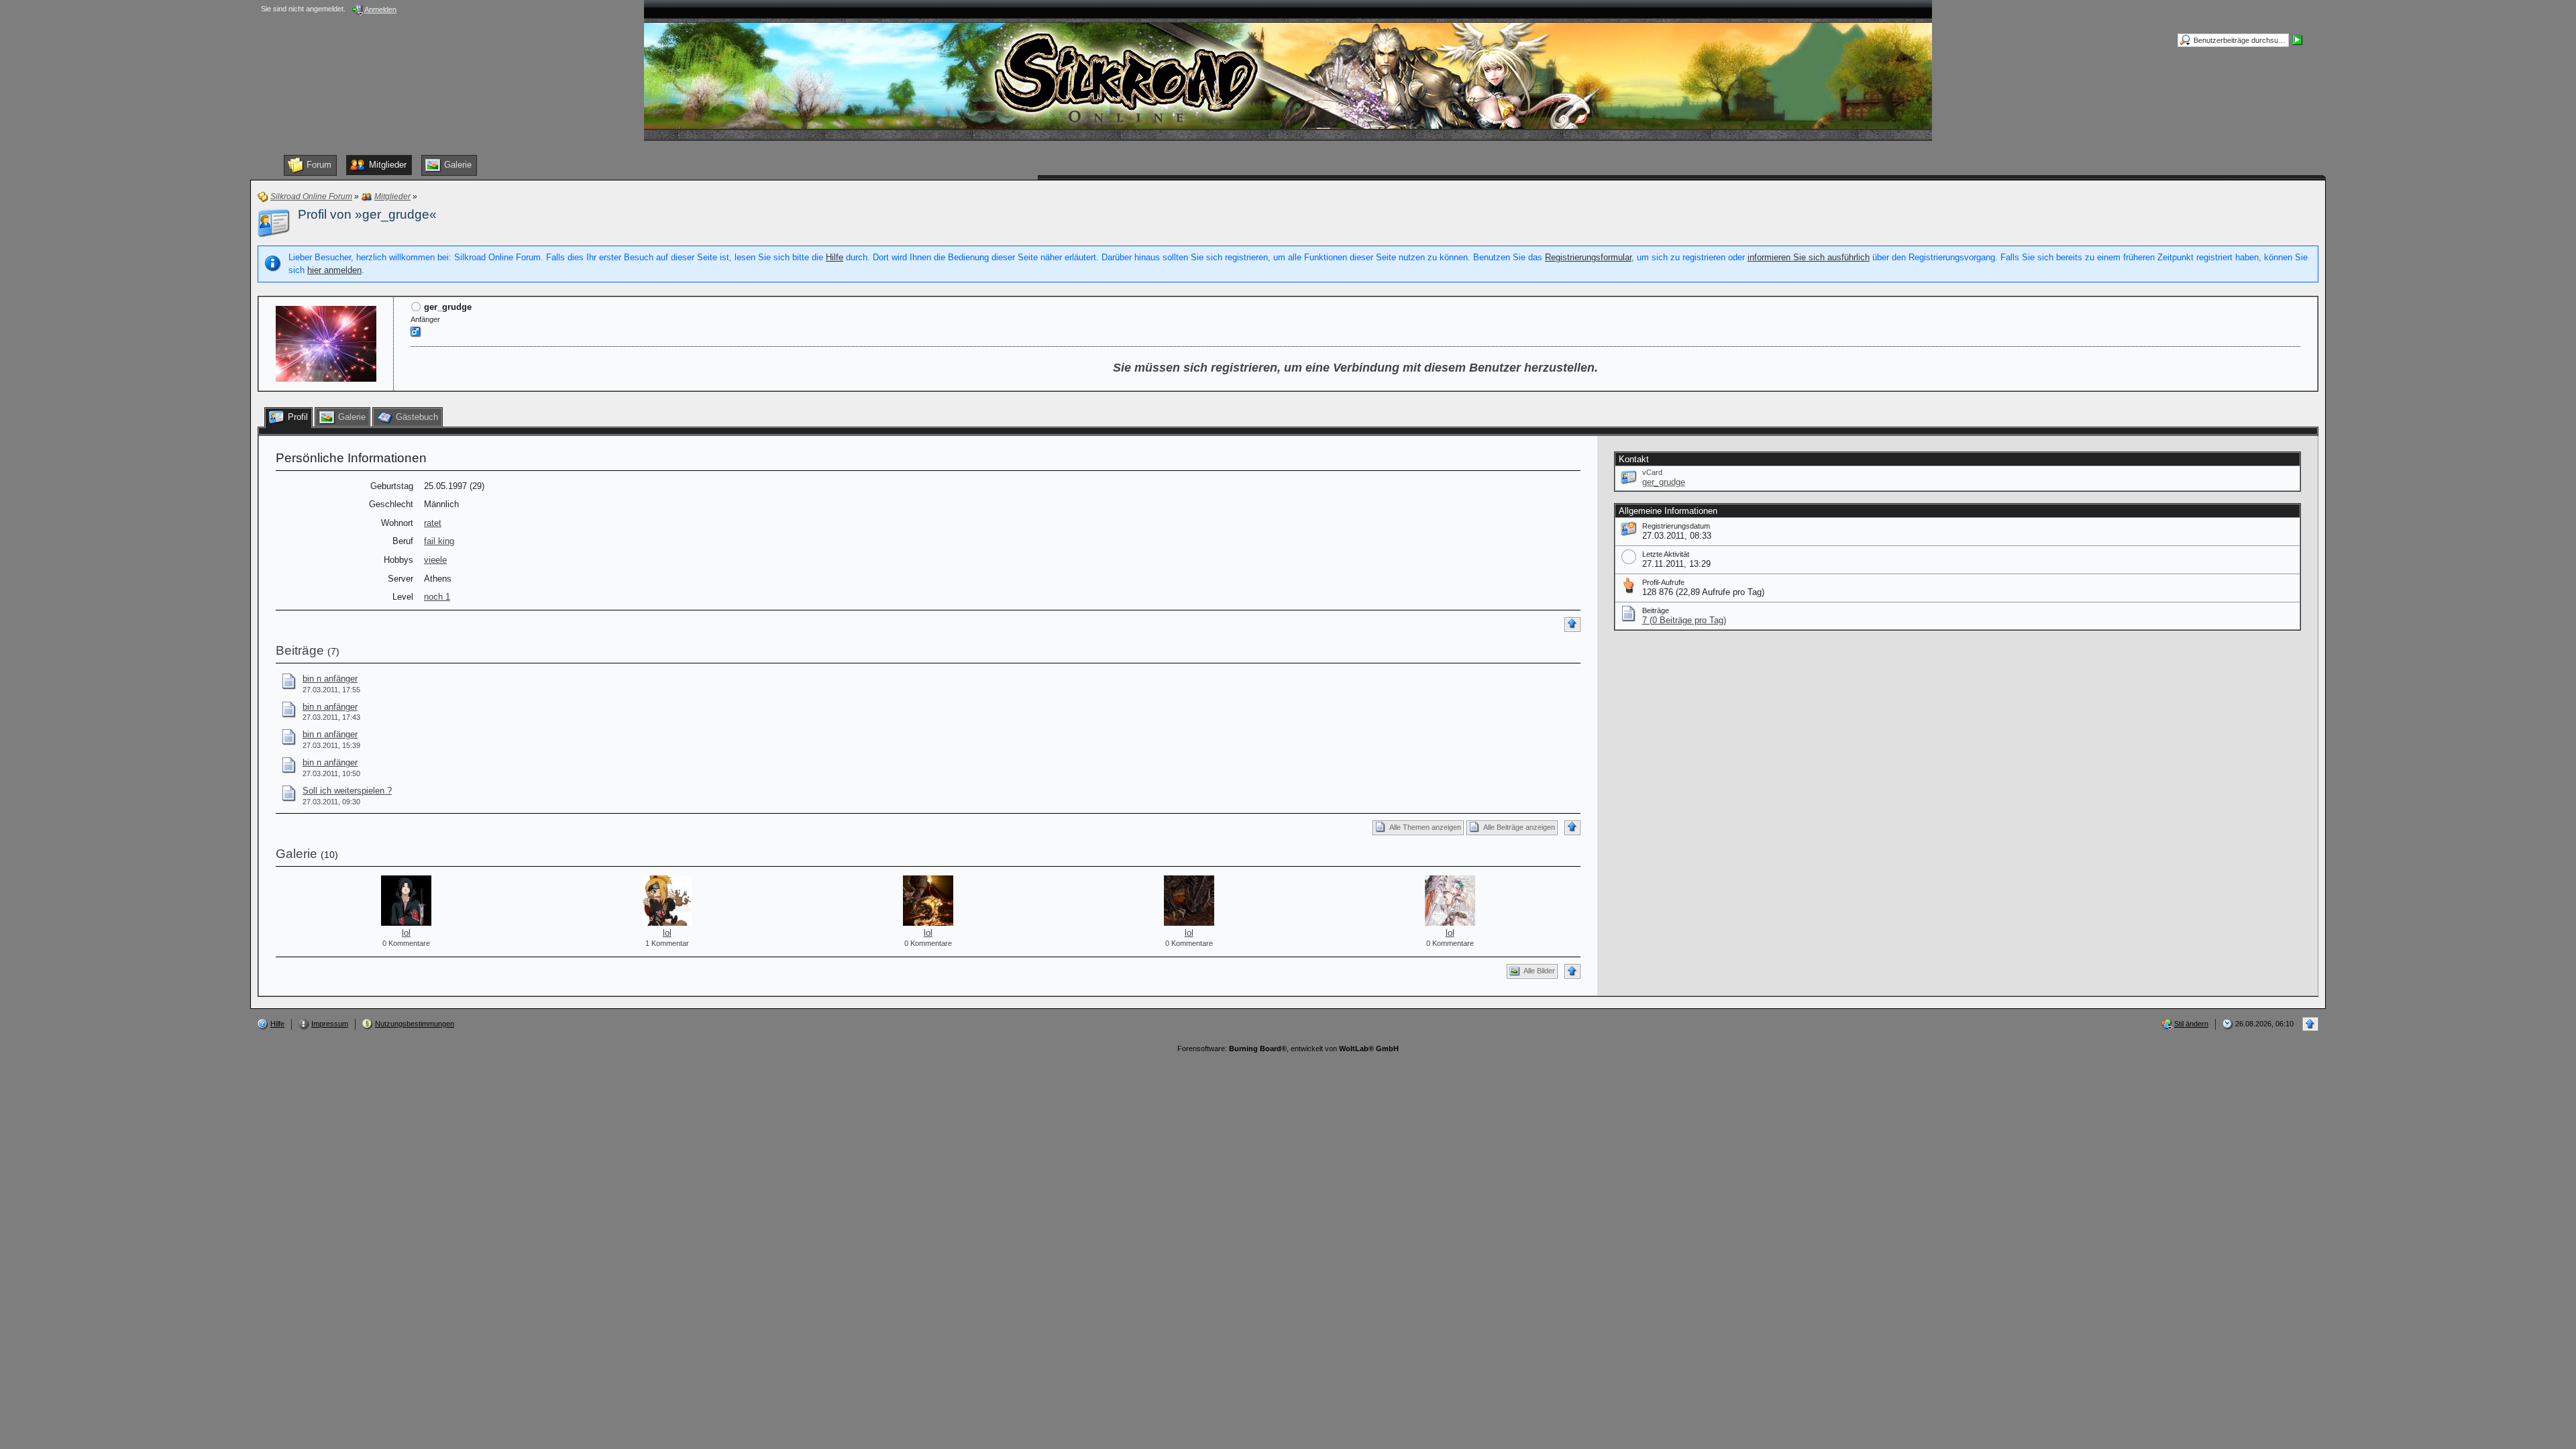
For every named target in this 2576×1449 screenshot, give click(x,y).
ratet (433, 523)
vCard (1652, 472)
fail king (439, 541)
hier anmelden (334, 270)
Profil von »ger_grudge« (367, 214)
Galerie (297, 854)
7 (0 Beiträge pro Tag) (1684, 620)
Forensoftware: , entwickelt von (1288, 1049)
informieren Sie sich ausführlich (1809, 257)
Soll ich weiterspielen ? (347, 791)
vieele (435, 560)
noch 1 (437, 597)
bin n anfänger (330, 679)
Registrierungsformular (1588, 257)
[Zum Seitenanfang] (1572, 625)
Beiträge (300, 650)
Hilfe (835, 257)
